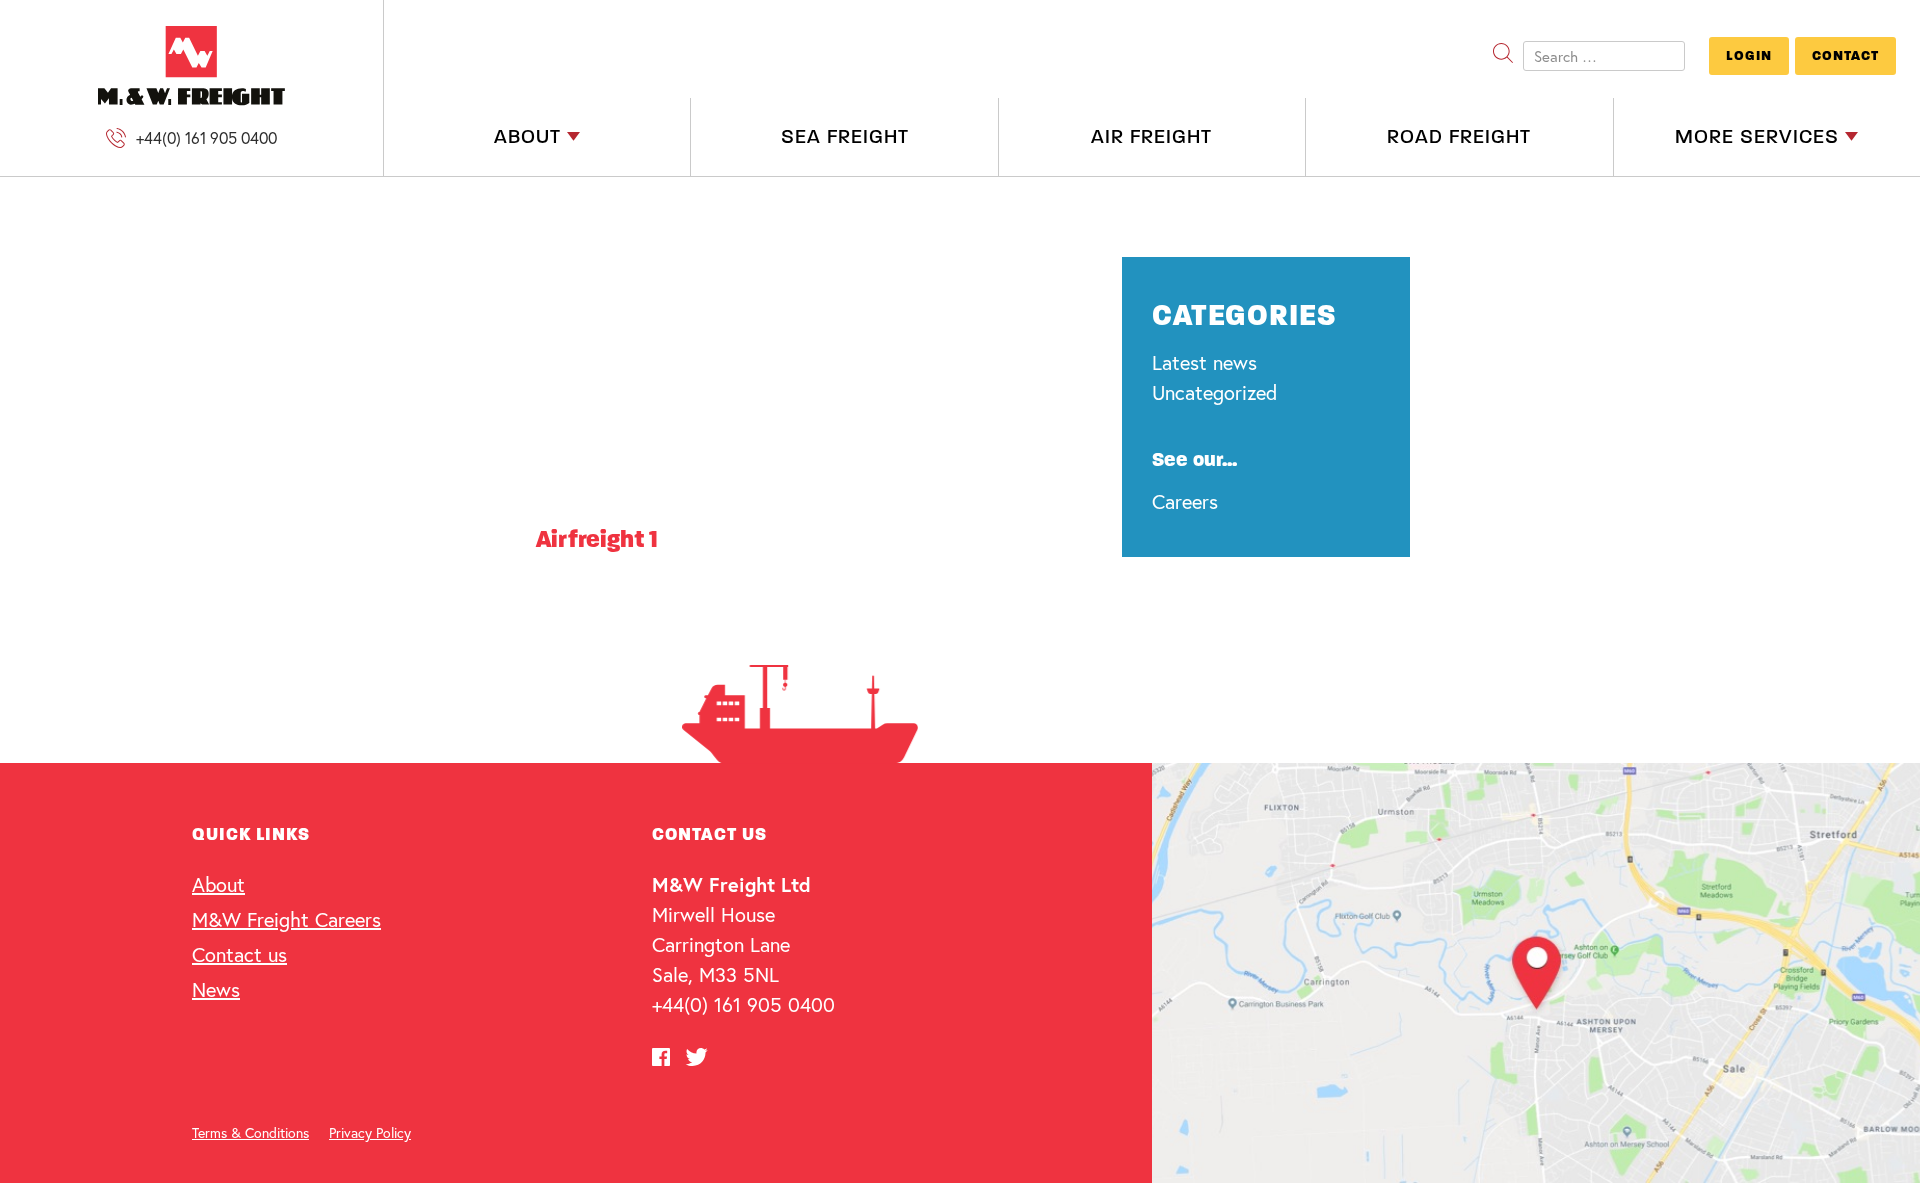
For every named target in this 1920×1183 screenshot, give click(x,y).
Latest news (1204, 362)
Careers (1185, 501)
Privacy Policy (370, 1132)
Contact (1845, 55)
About (218, 884)
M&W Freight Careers (286, 919)
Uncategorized (1214, 392)
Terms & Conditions (250, 1132)
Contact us (239, 954)
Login (1749, 55)
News (216, 989)
